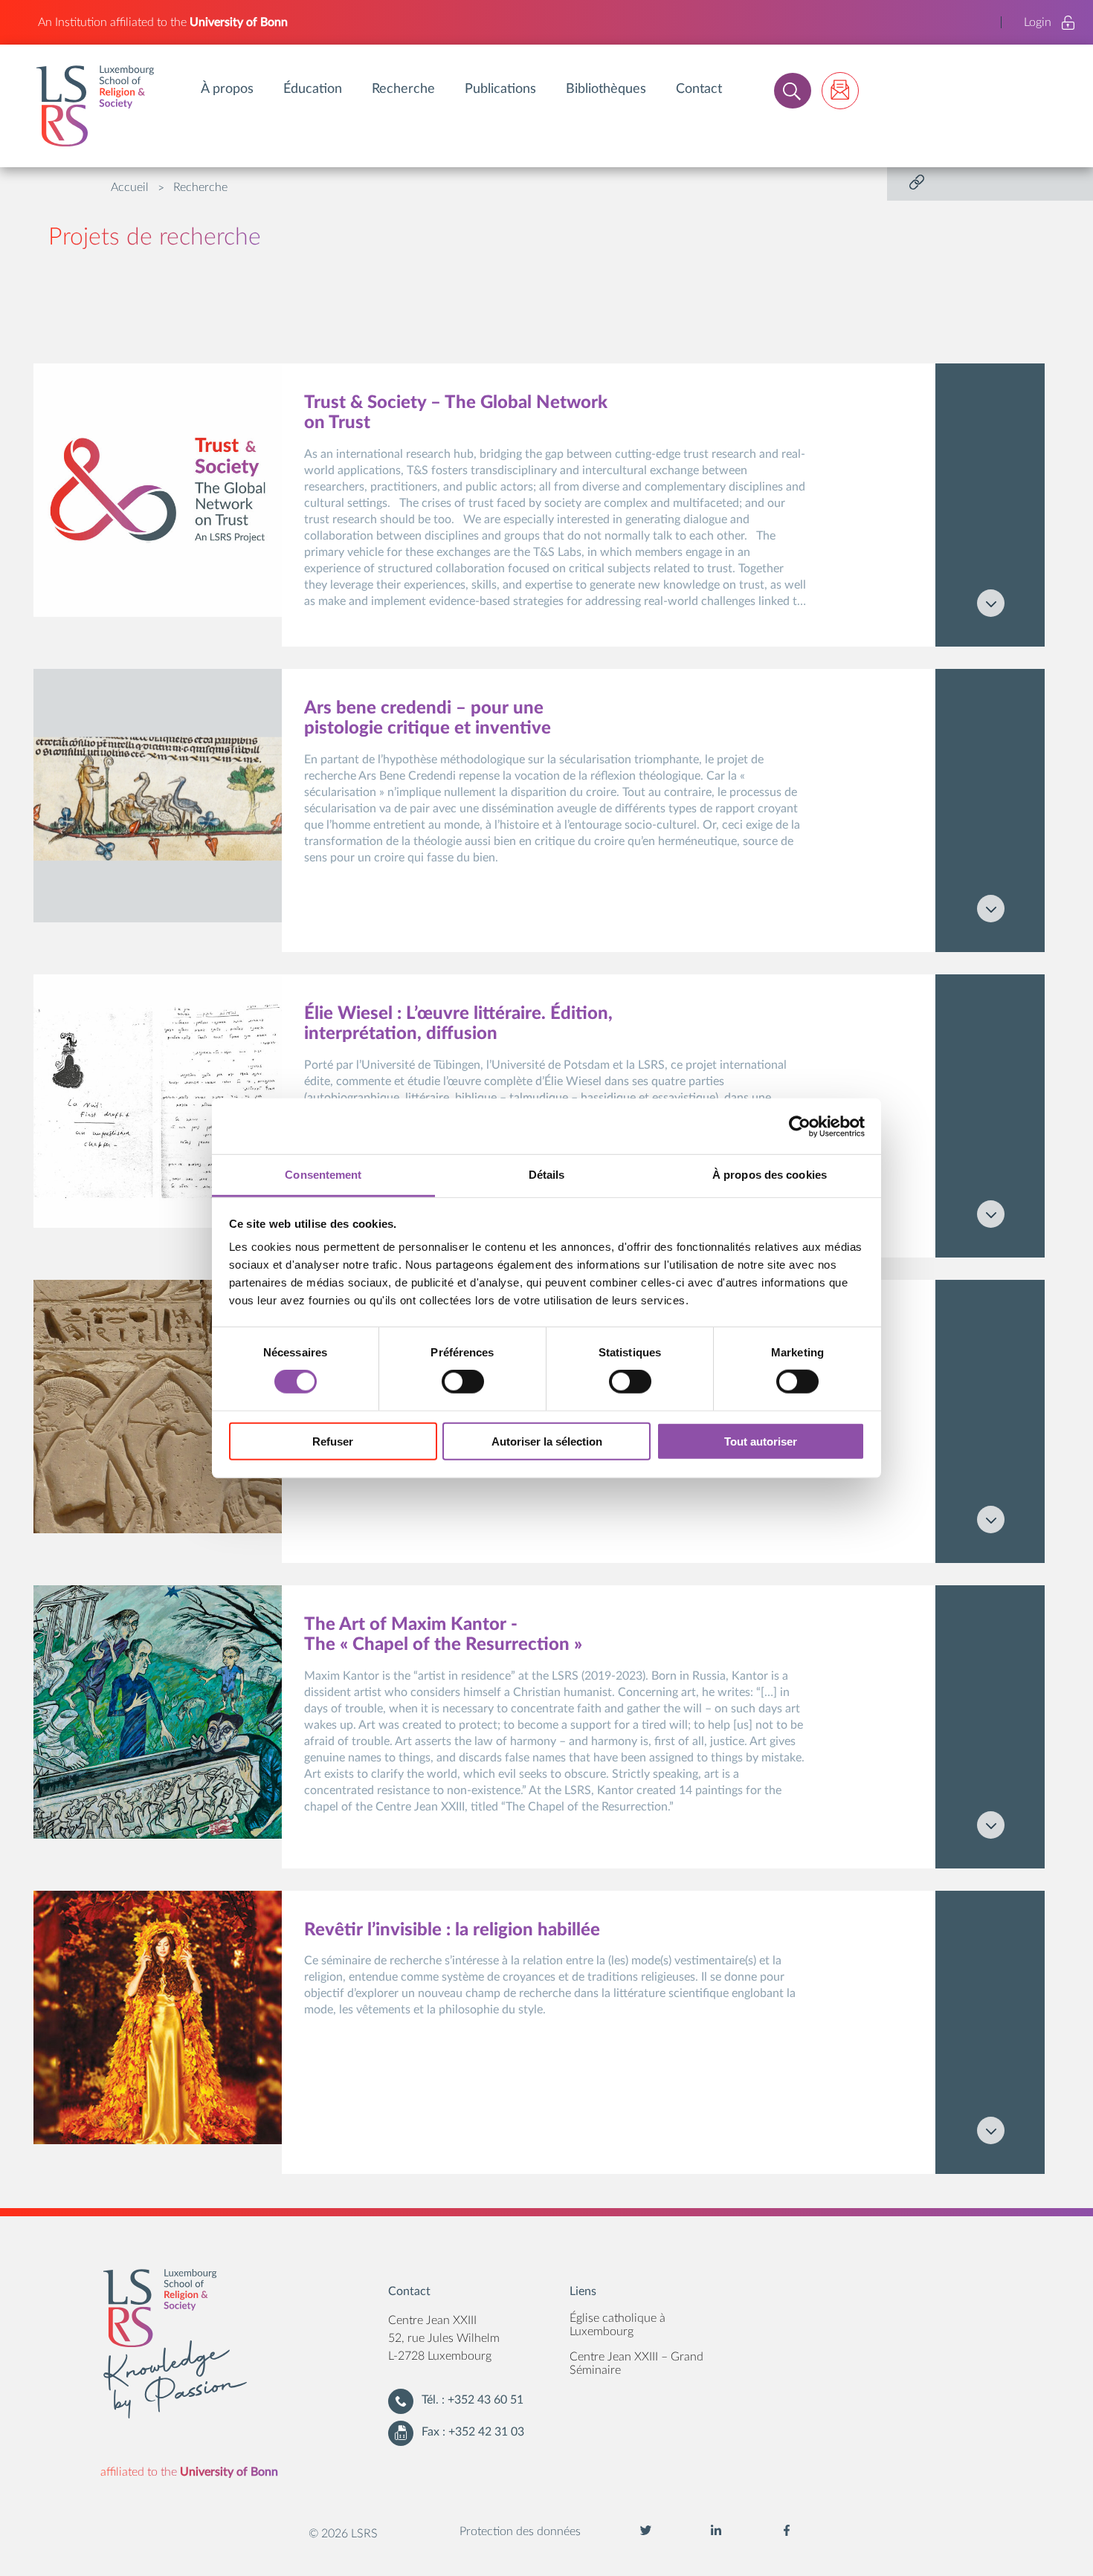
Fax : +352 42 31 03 (473, 2432)
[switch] (463, 1382)
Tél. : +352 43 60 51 (473, 2400)
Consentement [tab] (323, 1175)
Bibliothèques (606, 89)
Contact (699, 89)
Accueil (130, 187)
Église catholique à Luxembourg (618, 2325)
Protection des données (520, 2531)
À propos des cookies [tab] (770, 1175)
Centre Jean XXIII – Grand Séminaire (636, 2363)
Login (1038, 22)
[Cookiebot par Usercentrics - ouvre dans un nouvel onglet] (800, 1126)
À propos (227, 89)
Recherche (403, 89)
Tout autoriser (761, 1441)
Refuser (333, 1441)
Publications (500, 89)
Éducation (313, 89)
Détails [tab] (547, 1175)
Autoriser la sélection (547, 1441)
